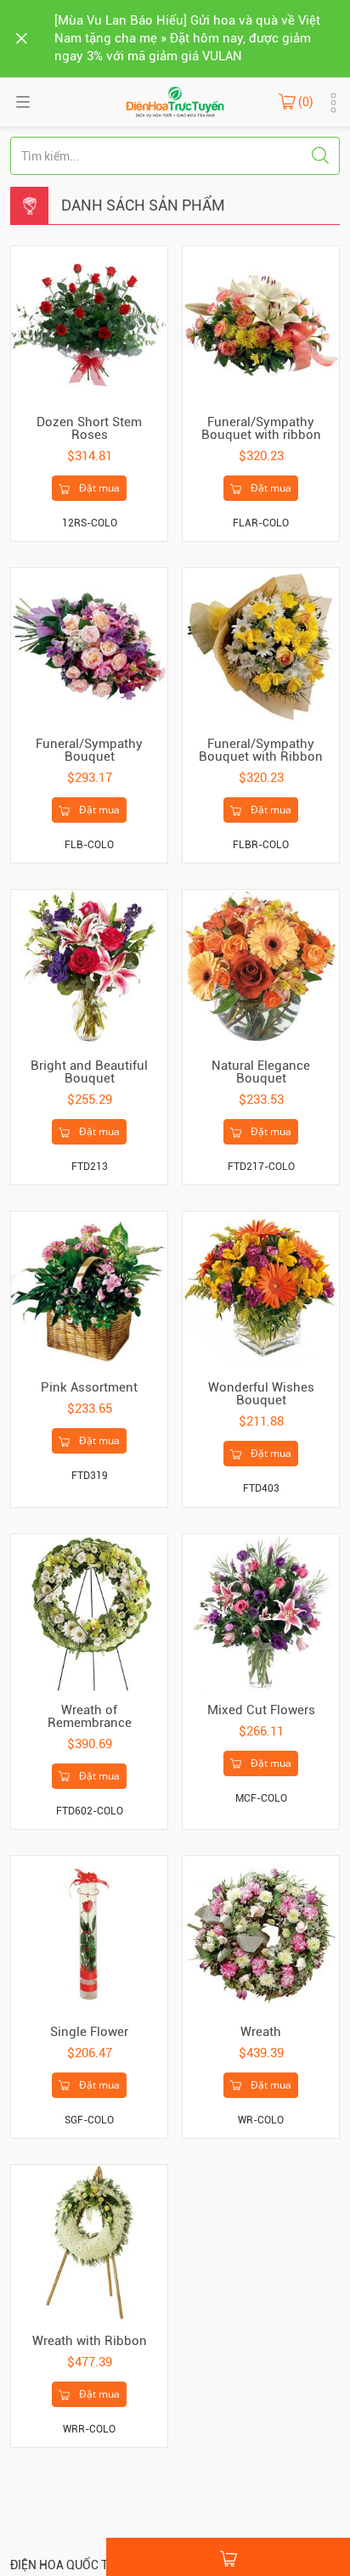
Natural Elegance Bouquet (261, 1072)
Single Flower (89, 2032)
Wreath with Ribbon (90, 2341)
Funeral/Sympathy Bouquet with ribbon (261, 428)
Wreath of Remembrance (90, 1716)
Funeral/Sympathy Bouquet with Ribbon (261, 750)
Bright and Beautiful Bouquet (89, 1072)
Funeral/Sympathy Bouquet (89, 750)
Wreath (261, 2032)
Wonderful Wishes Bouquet (261, 1394)
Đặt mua (98, 488)
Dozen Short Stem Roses (89, 428)
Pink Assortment (89, 1387)
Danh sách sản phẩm (143, 205)
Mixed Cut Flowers (261, 1710)
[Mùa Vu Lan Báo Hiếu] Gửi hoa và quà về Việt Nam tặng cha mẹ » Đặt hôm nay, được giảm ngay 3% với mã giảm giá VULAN (187, 38)
